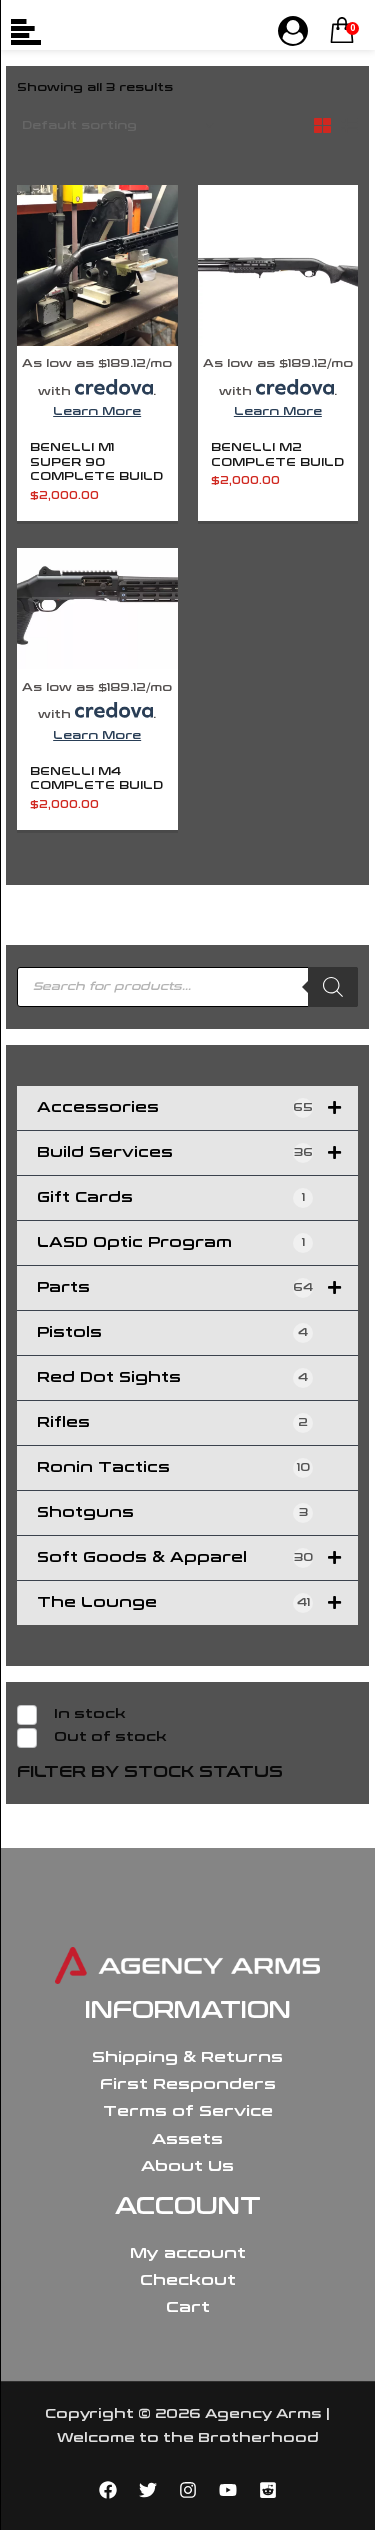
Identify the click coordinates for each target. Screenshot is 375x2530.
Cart (188, 2307)
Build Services (175, 1152)
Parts (175, 1287)
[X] (148, 2490)
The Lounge (173, 1602)
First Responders (188, 2084)
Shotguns (172, 1512)
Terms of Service (188, 2111)
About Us (187, 2166)
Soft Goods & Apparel (175, 1557)
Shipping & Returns (187, 2057)
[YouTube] (228, 2490)
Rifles (172, 1422)
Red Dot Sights (172, 1377)
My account (188, 2253)
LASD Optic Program (171, 1242)
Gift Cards (171, 1197)
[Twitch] (268, 2490)
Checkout (188, 2280)
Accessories (175, 1107)
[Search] (333, 987)
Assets (187, 2139)
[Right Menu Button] (293, 32)
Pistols (172, 1332)
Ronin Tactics (173, 1467)
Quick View (97, 333)
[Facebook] (108, 2490)
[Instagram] (188, 2490)
